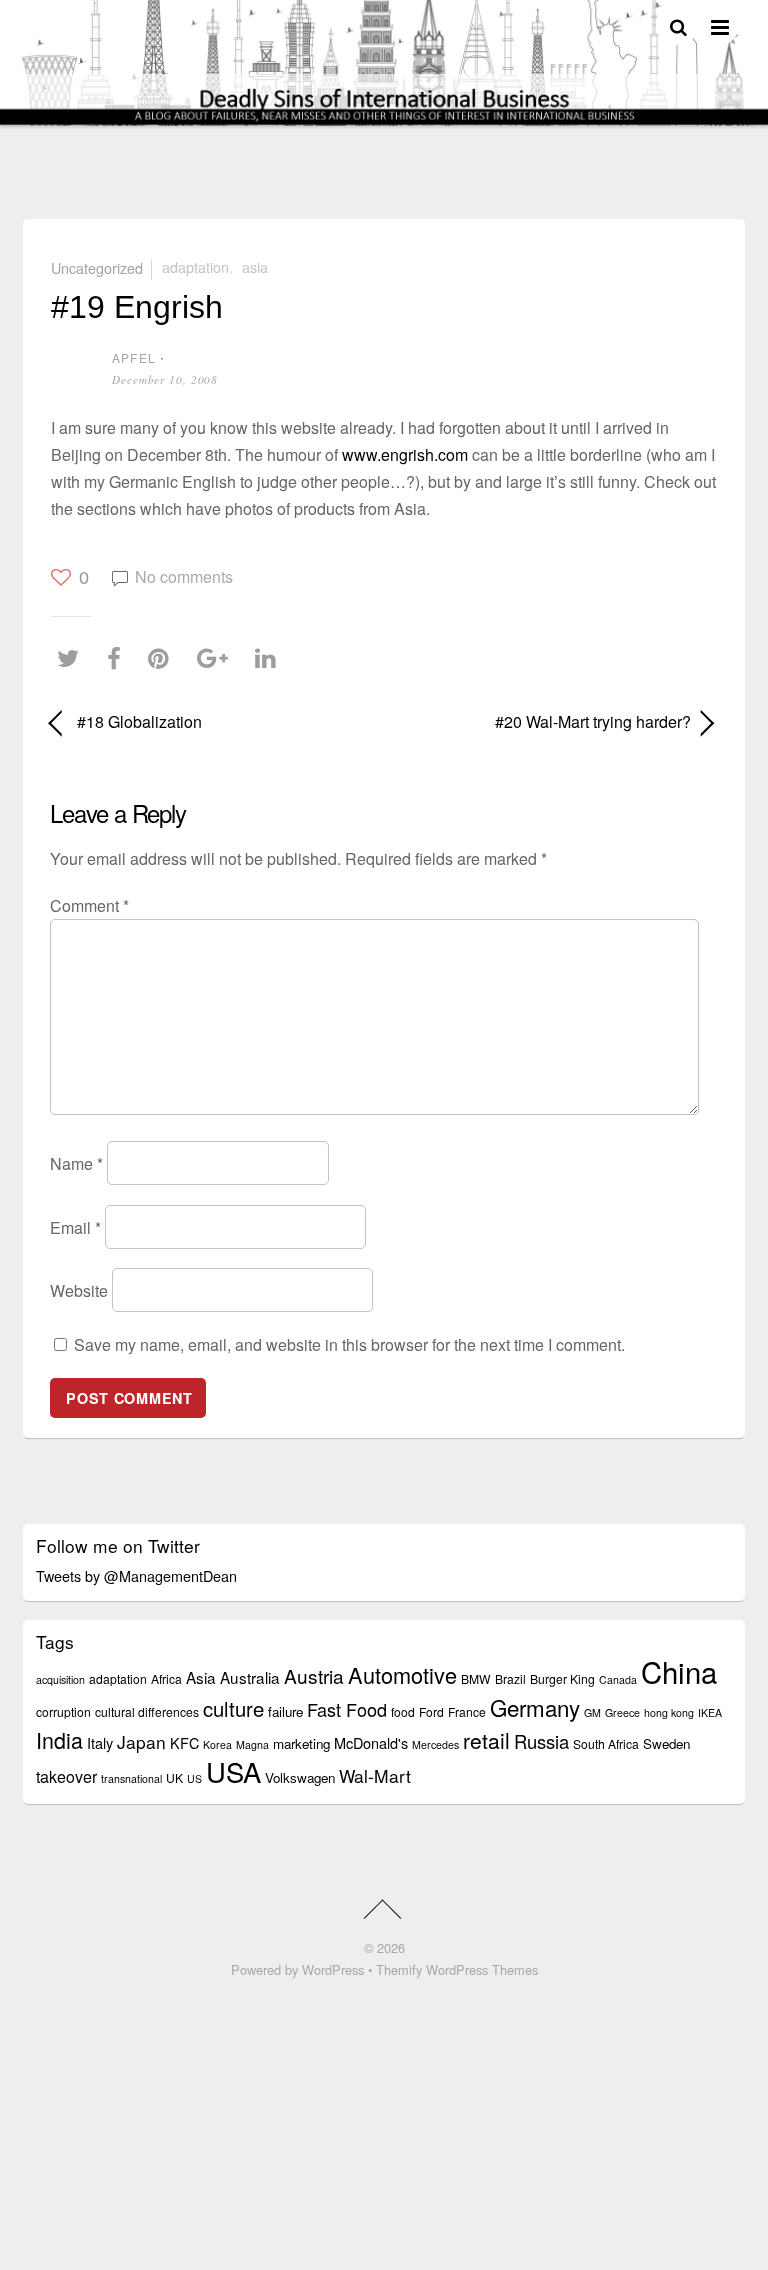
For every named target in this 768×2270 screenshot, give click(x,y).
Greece (622, 1712)
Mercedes (435, 1744)
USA (233, 1771)
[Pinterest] (163, 657)
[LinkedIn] (270, 657)
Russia (541, 1741)
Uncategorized (97, 266)
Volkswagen (300, 1777)
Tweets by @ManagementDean (136, 1575)
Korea (217, 1744)
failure (285, 1711)
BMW (476, 1678)
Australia (250, 1677)
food (403, 1711)
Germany (535, 1707)
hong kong (669, 1712)
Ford (431, 1711)
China (679, 1671)
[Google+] (217, 657)
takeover (66, 1776)
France (467, 1711)
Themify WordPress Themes (457, 1969)
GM (592, 1712)
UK (174, 1777)
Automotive (402, 1674)
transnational (131, 1778)
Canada (618, 1679)
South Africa (606, 1743)
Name (76, 1163)
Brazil (510, 1678)
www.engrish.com (405, 454)
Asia (255, 266)
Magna (252, 1744)
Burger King (562, 1678)
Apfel (134, 357)
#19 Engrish (137, 307)
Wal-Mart (375, 1775)
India (59, 1739)
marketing (301, 1743)
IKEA (710, 1712)
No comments (184, 576)
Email (75, 1226)
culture (233, 1708)
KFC (184, 1742)
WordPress (333, 1969)
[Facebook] (119, 657)
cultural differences (147, 1711)
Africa (166, 1678)
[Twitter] (73, 657)
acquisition (60, 1679)
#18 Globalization (139, 721)
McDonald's (371, 1742)
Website (79, 1290)
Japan (141, 1741)
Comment (89, 905)
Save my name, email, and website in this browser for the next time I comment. (349, 1344)
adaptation (195, 266)
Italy (100, 1742)
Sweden (666, 1743)
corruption (63, 1711)
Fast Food (347, 1709)
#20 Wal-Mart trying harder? (547, 721)
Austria (314, 1675)
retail (486, 1740)
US (194, 1778)
